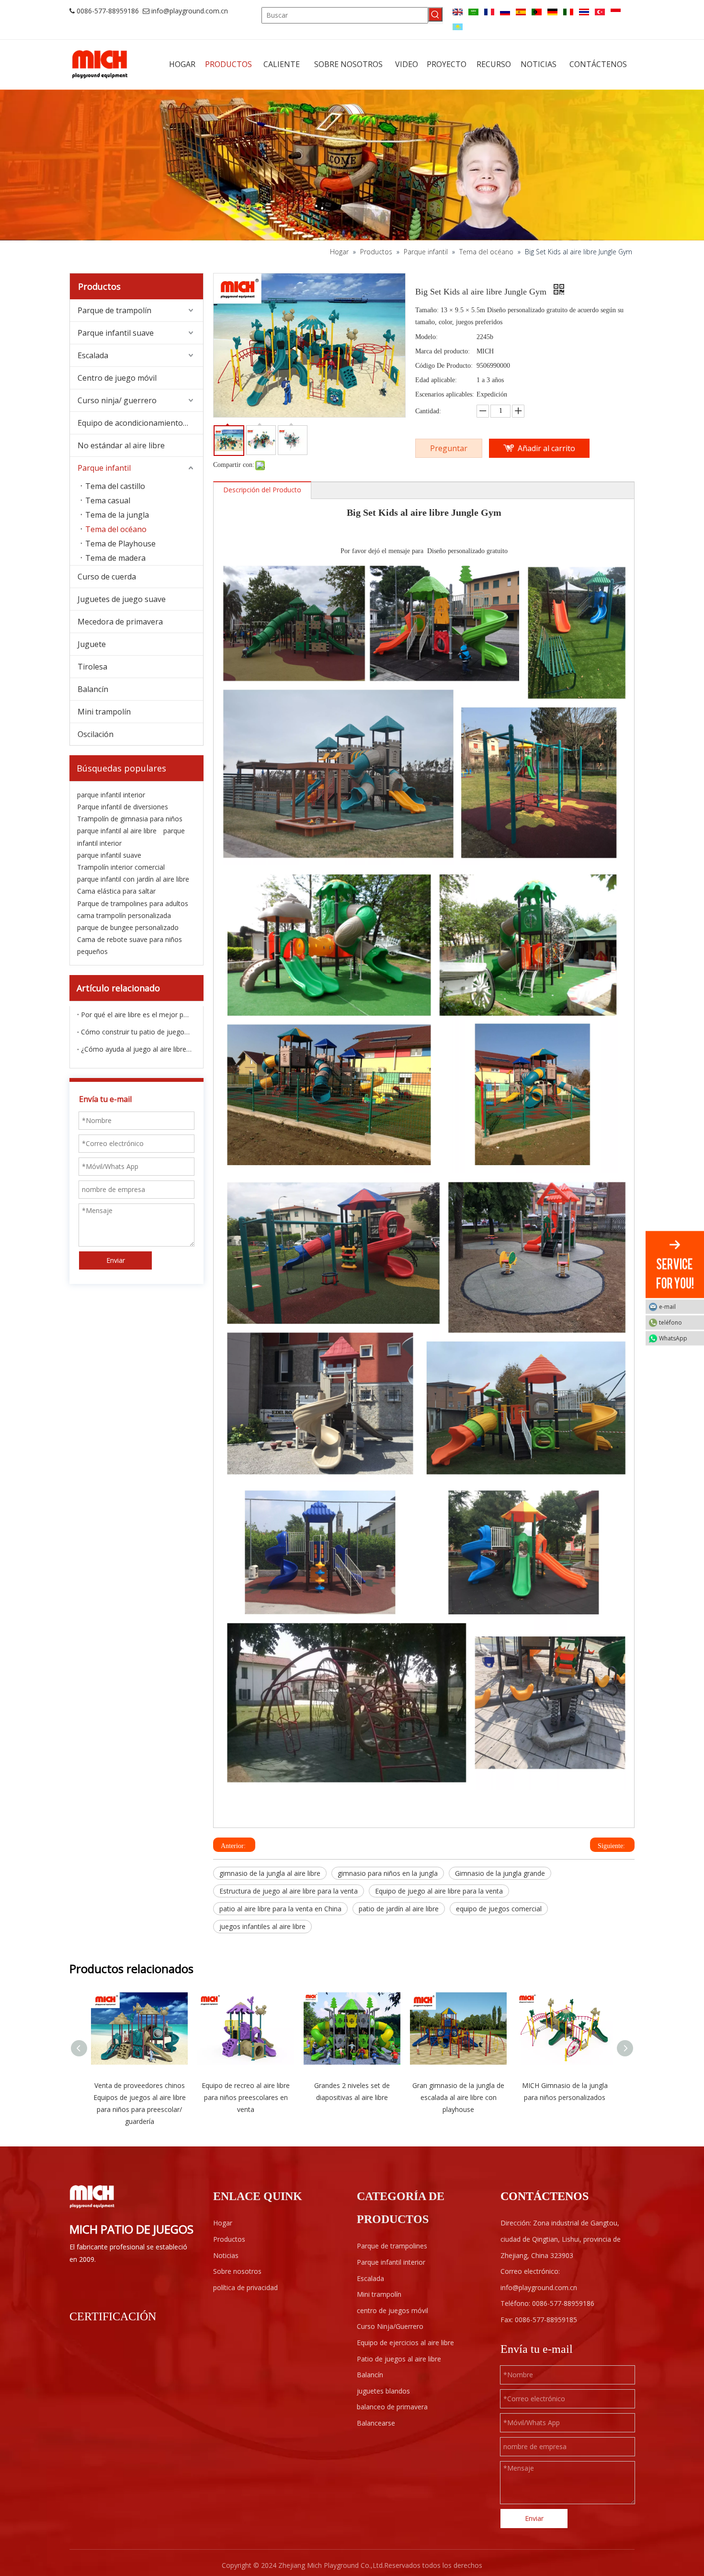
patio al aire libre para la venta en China (280, 1909)
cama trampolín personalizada (124, 915)
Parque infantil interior (391, 2262)
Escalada (93, 355)
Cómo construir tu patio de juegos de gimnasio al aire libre (136, 1032)
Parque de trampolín (114, 310)
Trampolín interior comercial (121, 867)
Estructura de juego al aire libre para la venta (289, 1891)
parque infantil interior (111, 795)
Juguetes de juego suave (122, 599)
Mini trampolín (104, 712)
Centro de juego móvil (117, 378)
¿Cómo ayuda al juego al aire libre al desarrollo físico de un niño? (136, 1049)
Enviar (116, 1260)
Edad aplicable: (436, 380)
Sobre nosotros (237, 2271)
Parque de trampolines (392, 2246)
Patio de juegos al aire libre (399, 2359)
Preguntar (449, 448)
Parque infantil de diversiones (123, 807)
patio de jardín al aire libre (399, 1909)
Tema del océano (116, 529)
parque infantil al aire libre (117, 831)
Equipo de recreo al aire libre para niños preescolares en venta (246, 2097)
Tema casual (108, 500)
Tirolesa (92, 667)
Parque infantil (104, 468)
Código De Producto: (444, 366)
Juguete (92, 644)
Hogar (223, 2223)
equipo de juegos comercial (499, 1909)
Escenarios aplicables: (445, 394)
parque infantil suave (109, 855)
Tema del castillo (115, 486)
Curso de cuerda (107, 577)
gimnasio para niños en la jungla (388, 1873)
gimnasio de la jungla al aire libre (270, 1873)
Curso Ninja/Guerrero (390, 2326)
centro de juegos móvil (392, 2310)
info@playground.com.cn (190, 11)
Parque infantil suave (116, 333)
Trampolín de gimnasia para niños (130, 819)
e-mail (667, 1306)
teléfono (670, 1322)
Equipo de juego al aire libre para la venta (439, 1891)
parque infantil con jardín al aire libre (133, 879)
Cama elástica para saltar (116, 891)
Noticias (226, 2255)
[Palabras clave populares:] (435, 14)
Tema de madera (115, 558)
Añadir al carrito (546, 448)
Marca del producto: (443, 351)
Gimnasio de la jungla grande (500, 1873)
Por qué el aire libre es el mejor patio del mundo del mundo (136, 1015)
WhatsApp (673, 1338)
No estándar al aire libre (121, 445)
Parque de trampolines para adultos (133, 903)
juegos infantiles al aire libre (262, 1926)
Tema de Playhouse (120, 544)
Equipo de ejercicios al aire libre (405, 2343)
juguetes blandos (383, 2391)
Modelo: (426, 337)
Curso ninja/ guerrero (117, 400)
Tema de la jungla (117, 515)
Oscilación (96, 734)
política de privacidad (245, 2287)
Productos (229, 2239)
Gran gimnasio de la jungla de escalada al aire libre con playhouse (458, 2097)
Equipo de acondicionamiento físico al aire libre (140, 423)
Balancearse (376, 2423)
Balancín (93, 689)
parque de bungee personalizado (128, 927)
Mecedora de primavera (120, 622)
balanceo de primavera (392, 2407)
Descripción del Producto (262, 490)
